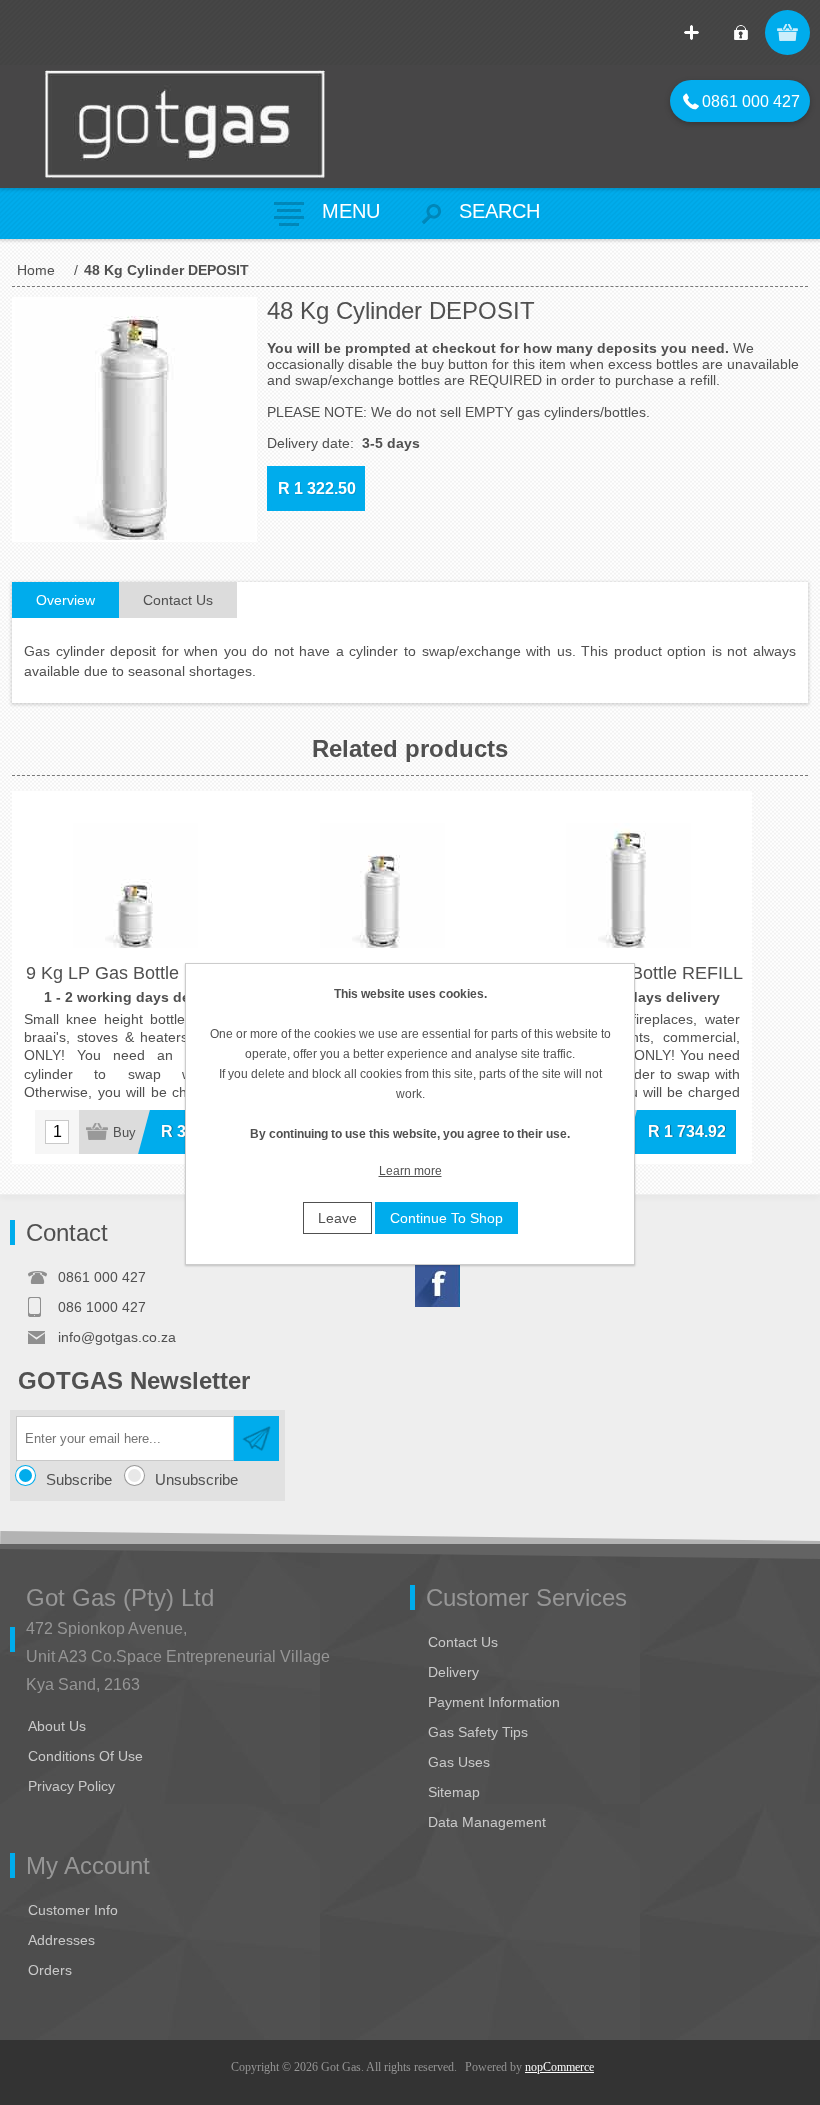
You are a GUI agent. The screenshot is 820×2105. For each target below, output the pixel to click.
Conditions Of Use (85, 1756)
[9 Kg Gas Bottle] (135, 914)
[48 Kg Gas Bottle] (628, 914)
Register (691, 32)
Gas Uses (459, 1762)
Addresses (61, 1940)
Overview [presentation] (65, 600)
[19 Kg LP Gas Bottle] (382, 914)
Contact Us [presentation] (178, 600)
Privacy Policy (71, 1786)
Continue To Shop (446, 1218)
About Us (57, 1726)
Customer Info (73, 1910)
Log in (740, 32)
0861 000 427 (741, 101)
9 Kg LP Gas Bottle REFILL (135, 973)
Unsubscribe (196, 1479)
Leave (337, 1218)
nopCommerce (559, 2067)
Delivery (453, 1672)
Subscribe (79, 1479)
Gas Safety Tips (478, 1732)
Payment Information (494, 1702)
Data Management (487, 1822)
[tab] (65, 600)
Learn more (410, 1171)
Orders (50, 1970)
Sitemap (454, 1792)
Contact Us (463, 1642)
